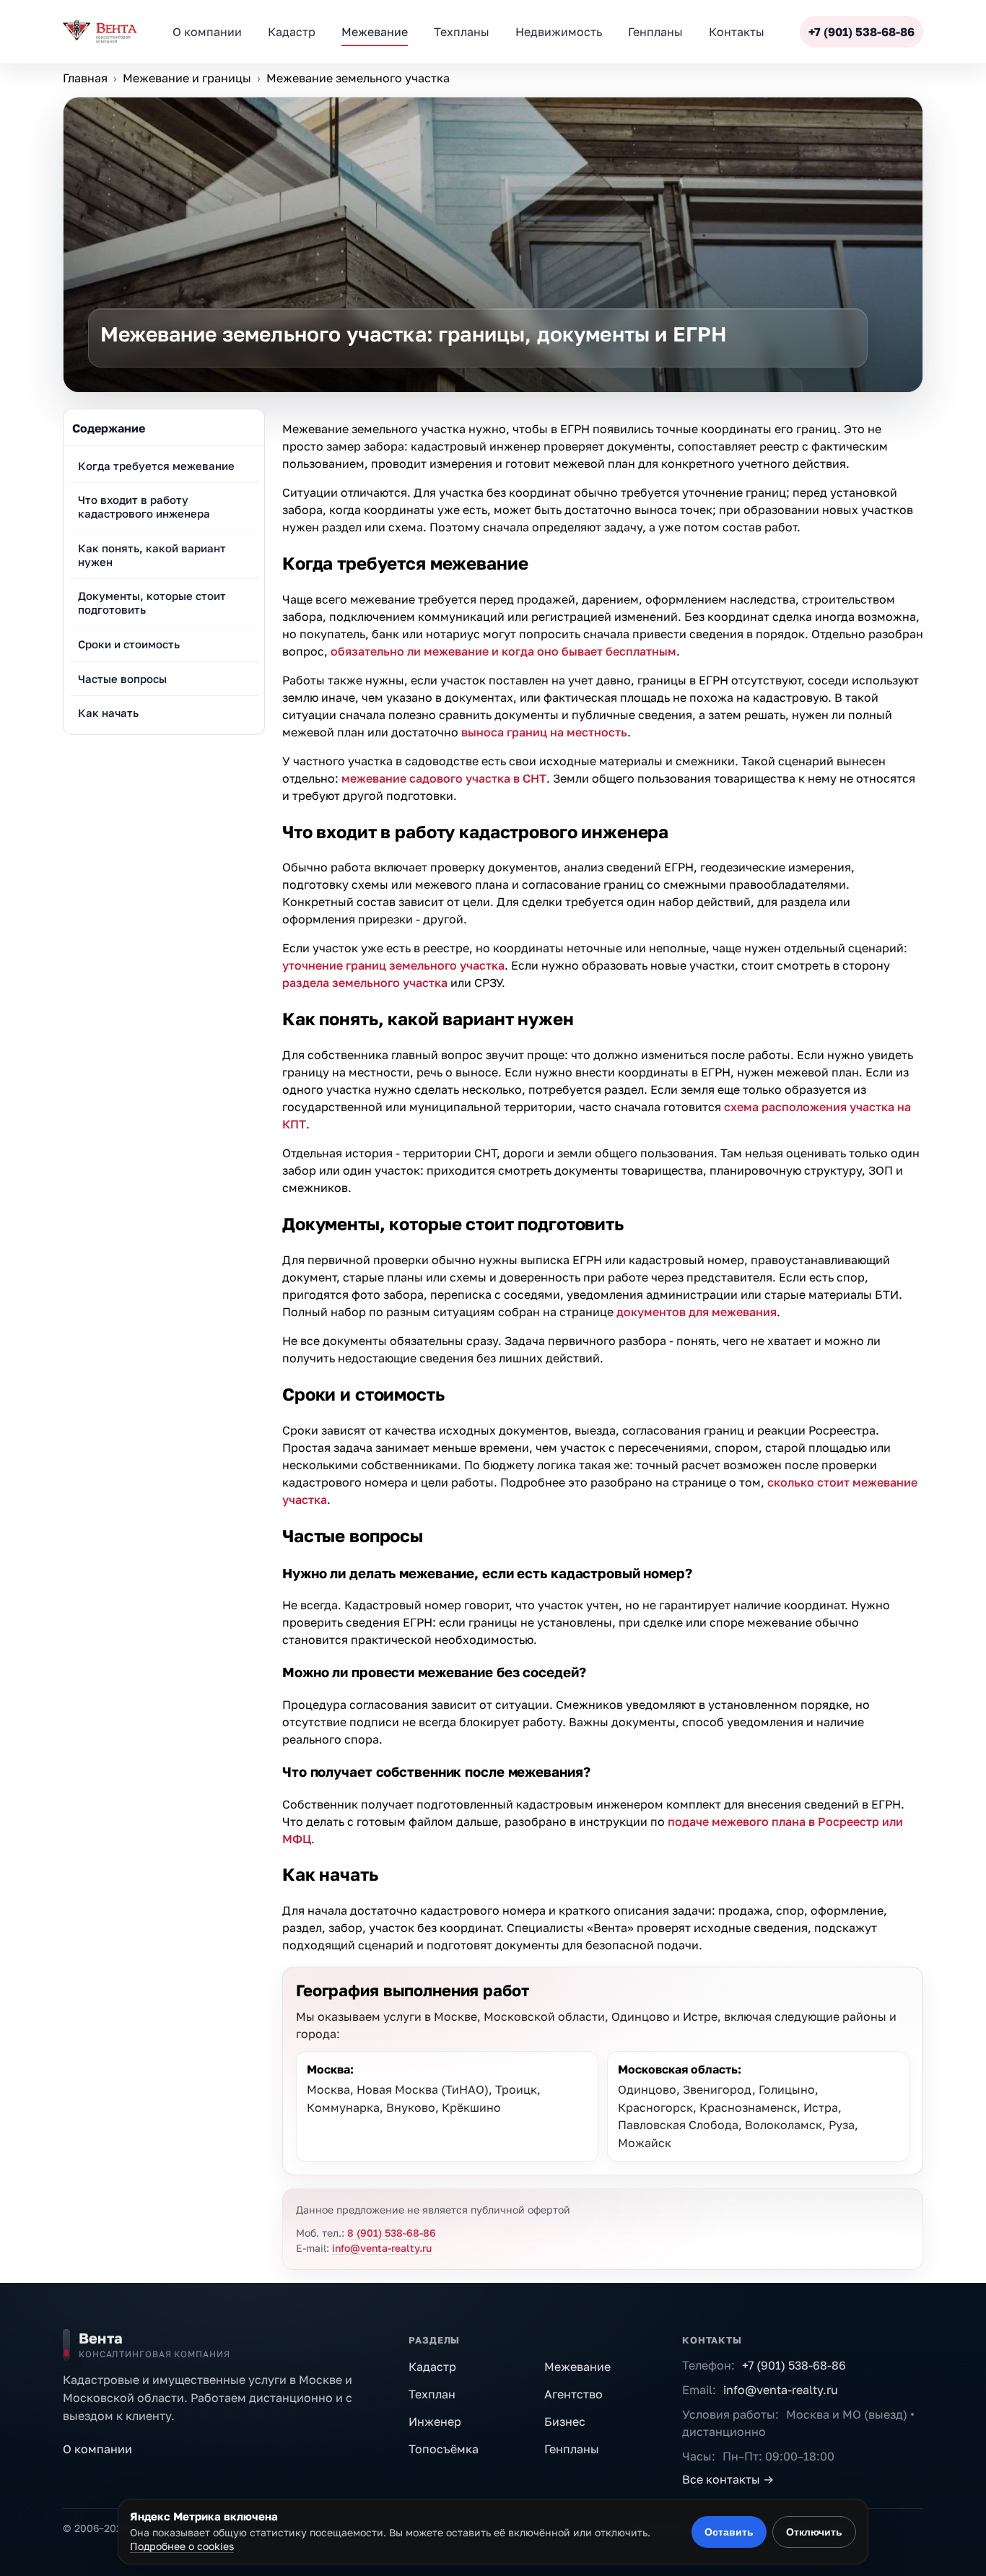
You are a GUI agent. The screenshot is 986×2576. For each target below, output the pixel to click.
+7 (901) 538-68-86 (861, 32)
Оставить (729, 2532)
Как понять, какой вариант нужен (152, 555)
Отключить (814, 2532)
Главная (85, 78)
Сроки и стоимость (129, 644)
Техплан (432, 2394)
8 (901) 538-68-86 (392, 2233)
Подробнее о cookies (182, 2546)
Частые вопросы (122, 679)
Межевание (577, 2367)
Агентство (573, 2394)
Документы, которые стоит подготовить (152, 603)
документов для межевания (697, 1312)
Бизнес (565, 2421)
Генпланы (572, 2449)
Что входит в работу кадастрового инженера (144, 507)
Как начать (108, 713)
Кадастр (432, 2367)
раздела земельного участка (365, 983)
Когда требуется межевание (156, 466)
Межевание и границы (187, 78)
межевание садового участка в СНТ (444, 778)
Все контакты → (728, 2479)
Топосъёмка (444, 2449)
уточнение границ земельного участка (393, 965)
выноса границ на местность (544, 732)
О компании (97, 2449)
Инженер (435, 2421)
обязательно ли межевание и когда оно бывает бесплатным (503, 651)
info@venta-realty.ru (382, 2248)
